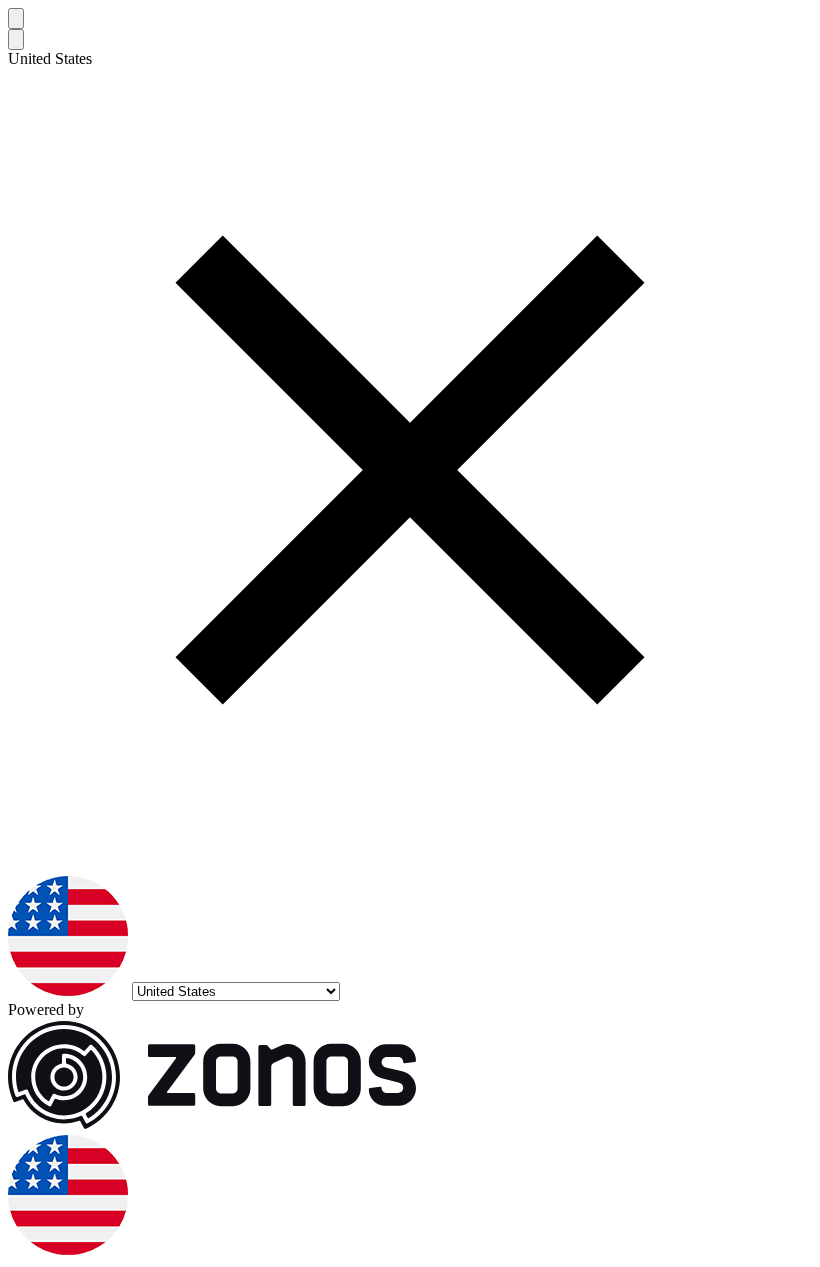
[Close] (16, 18)
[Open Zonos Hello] (68, 1249)
